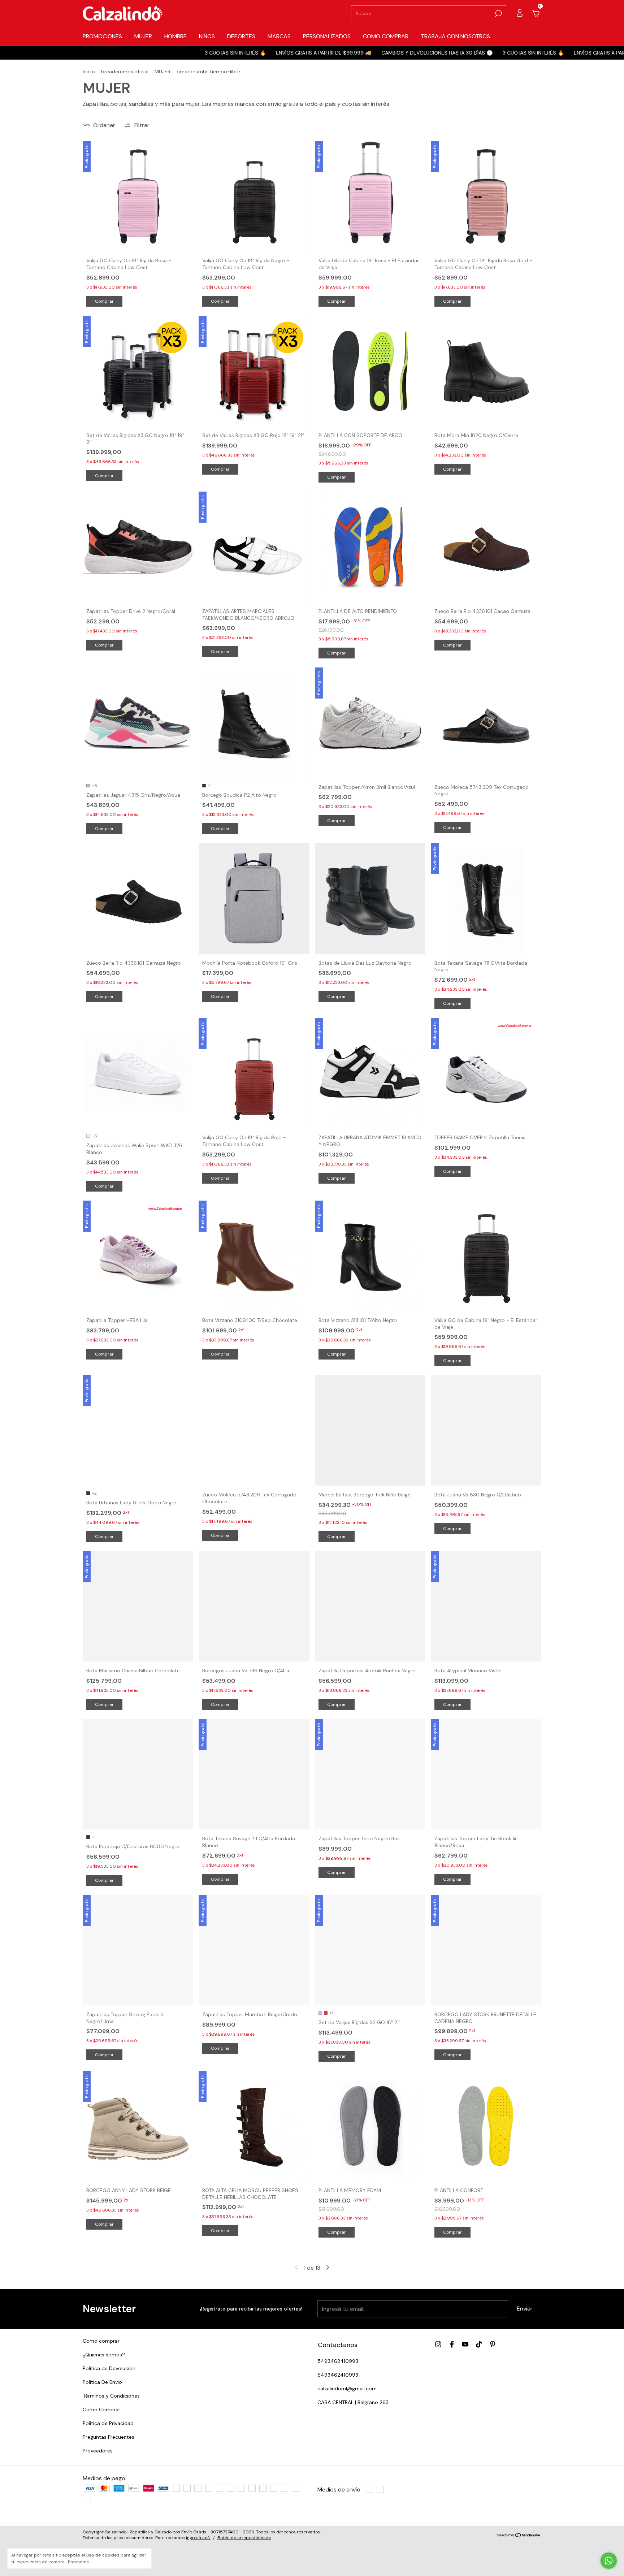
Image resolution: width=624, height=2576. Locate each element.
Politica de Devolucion (109, 2368)
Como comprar (101, 2341)
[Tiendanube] (519, 2536)
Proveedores (98, 2451)
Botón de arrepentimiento (244, 2538)
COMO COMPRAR (386, 36)
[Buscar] (498, 13)
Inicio (89, 72)
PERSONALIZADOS (327, 36)
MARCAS (279, 36)
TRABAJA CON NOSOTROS (455, 36)
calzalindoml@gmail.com (347, 2389)
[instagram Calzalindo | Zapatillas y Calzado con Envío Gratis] (438, 2344)
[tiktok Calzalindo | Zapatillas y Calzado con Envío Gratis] (479, 2344)
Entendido (79, 2562)
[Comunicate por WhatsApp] (609, 2561)
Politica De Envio (102, 2382)
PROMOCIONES (102, 36)
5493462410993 (338, 2361)
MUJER (143, 36)
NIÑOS (207, 36)
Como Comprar (101, 2409)
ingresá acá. (198, 2538)
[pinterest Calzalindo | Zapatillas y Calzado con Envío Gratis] (493, 2344)
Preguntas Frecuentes (109, 2437)
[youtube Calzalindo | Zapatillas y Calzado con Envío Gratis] (465, 2344)
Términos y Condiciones (111, 2396)
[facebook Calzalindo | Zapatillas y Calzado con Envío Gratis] (452, 2344)
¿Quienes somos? (104, 2355)
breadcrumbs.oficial (125, 72)
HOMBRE (175, 36)
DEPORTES (241, 36)
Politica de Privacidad (108, 2423)
